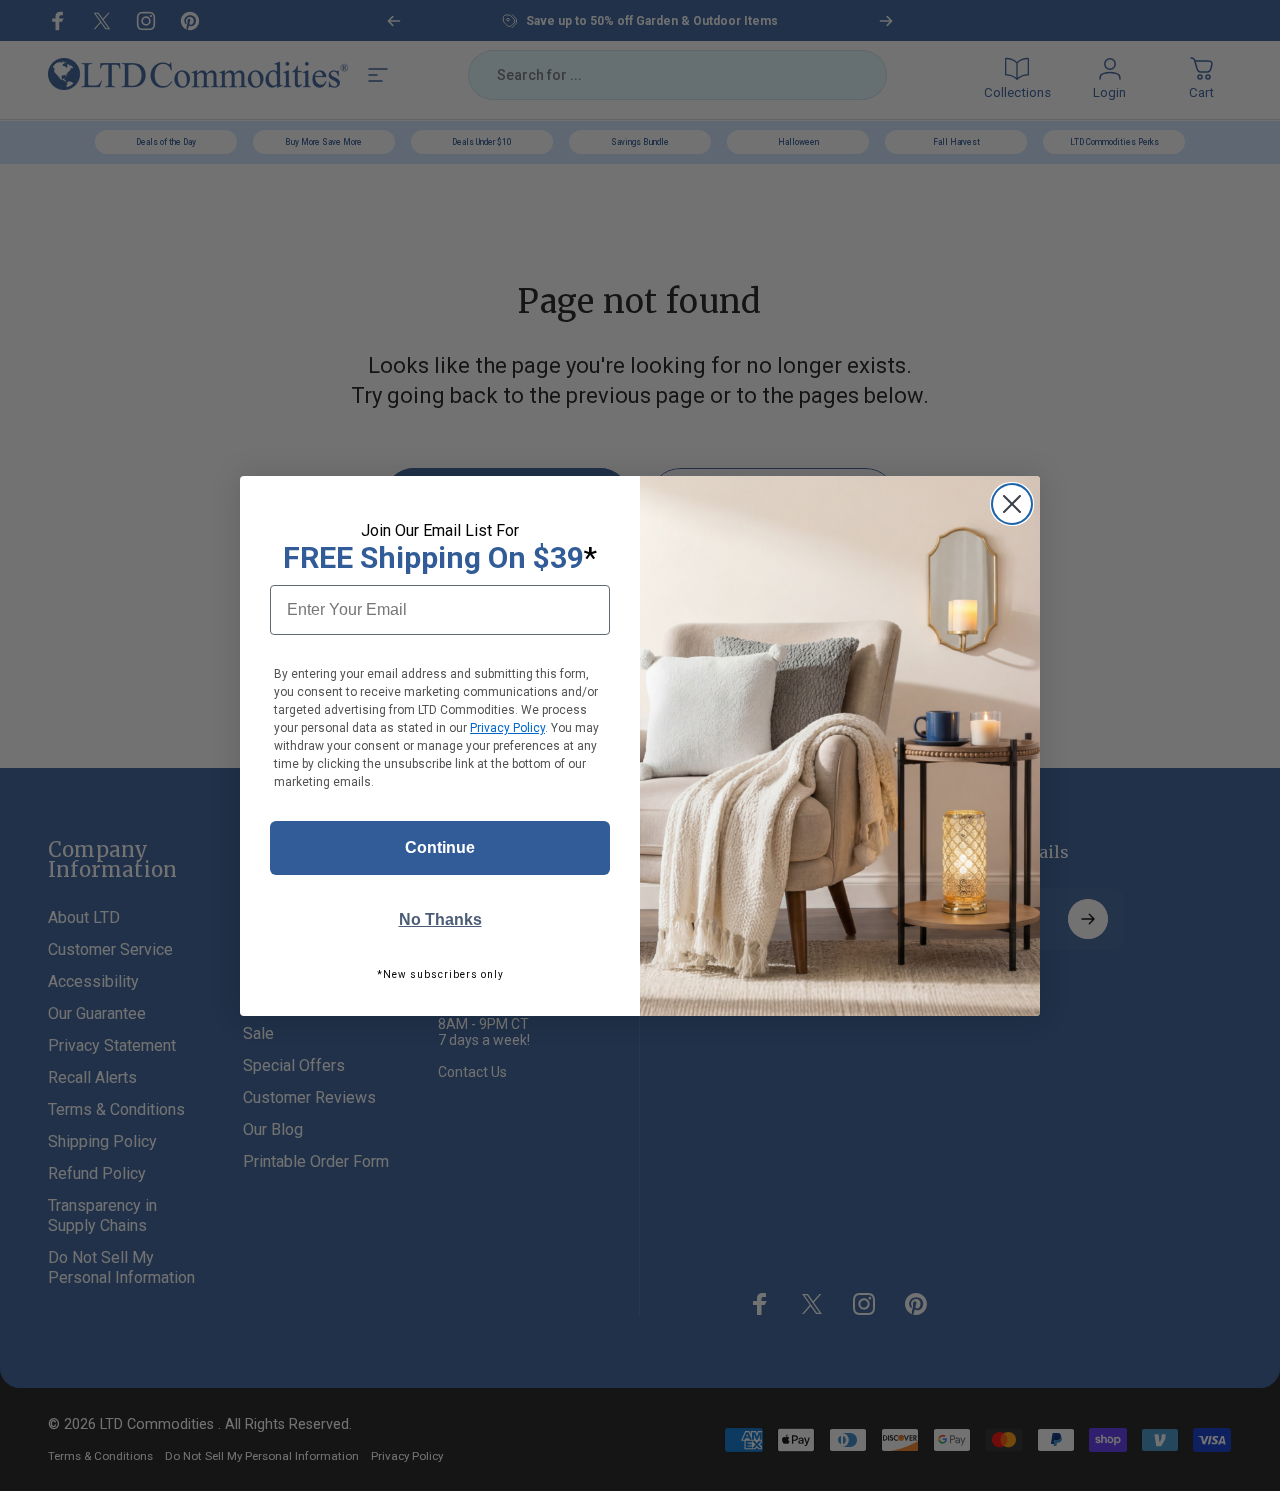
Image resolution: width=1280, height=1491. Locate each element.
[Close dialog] (1012, 504)
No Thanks (440, 919)
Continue (440, 847)
